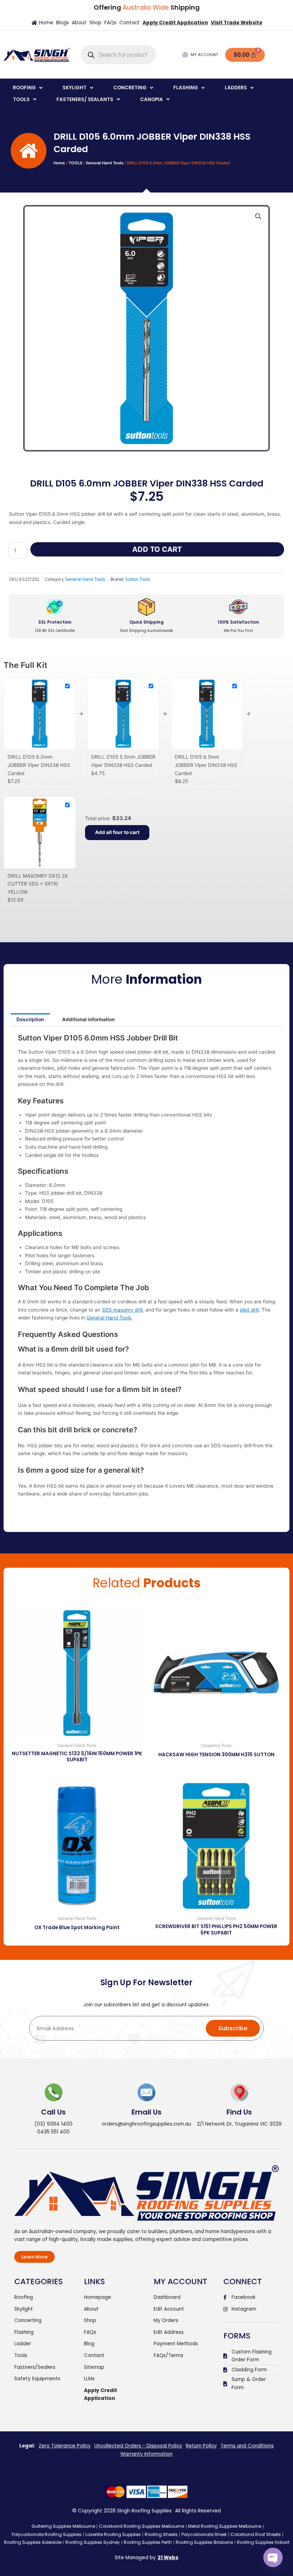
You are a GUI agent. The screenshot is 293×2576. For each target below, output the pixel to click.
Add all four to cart (117, 832)
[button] (28, 88)
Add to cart (157, 549)
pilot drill (249, 1310)
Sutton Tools (138, 579)
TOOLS (75, 163)
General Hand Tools (105, 163)
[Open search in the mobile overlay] (118, 55)
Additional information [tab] (88, 1019)
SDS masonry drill (122, 1310)
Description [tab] (30, 1019)
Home (59, 163)
